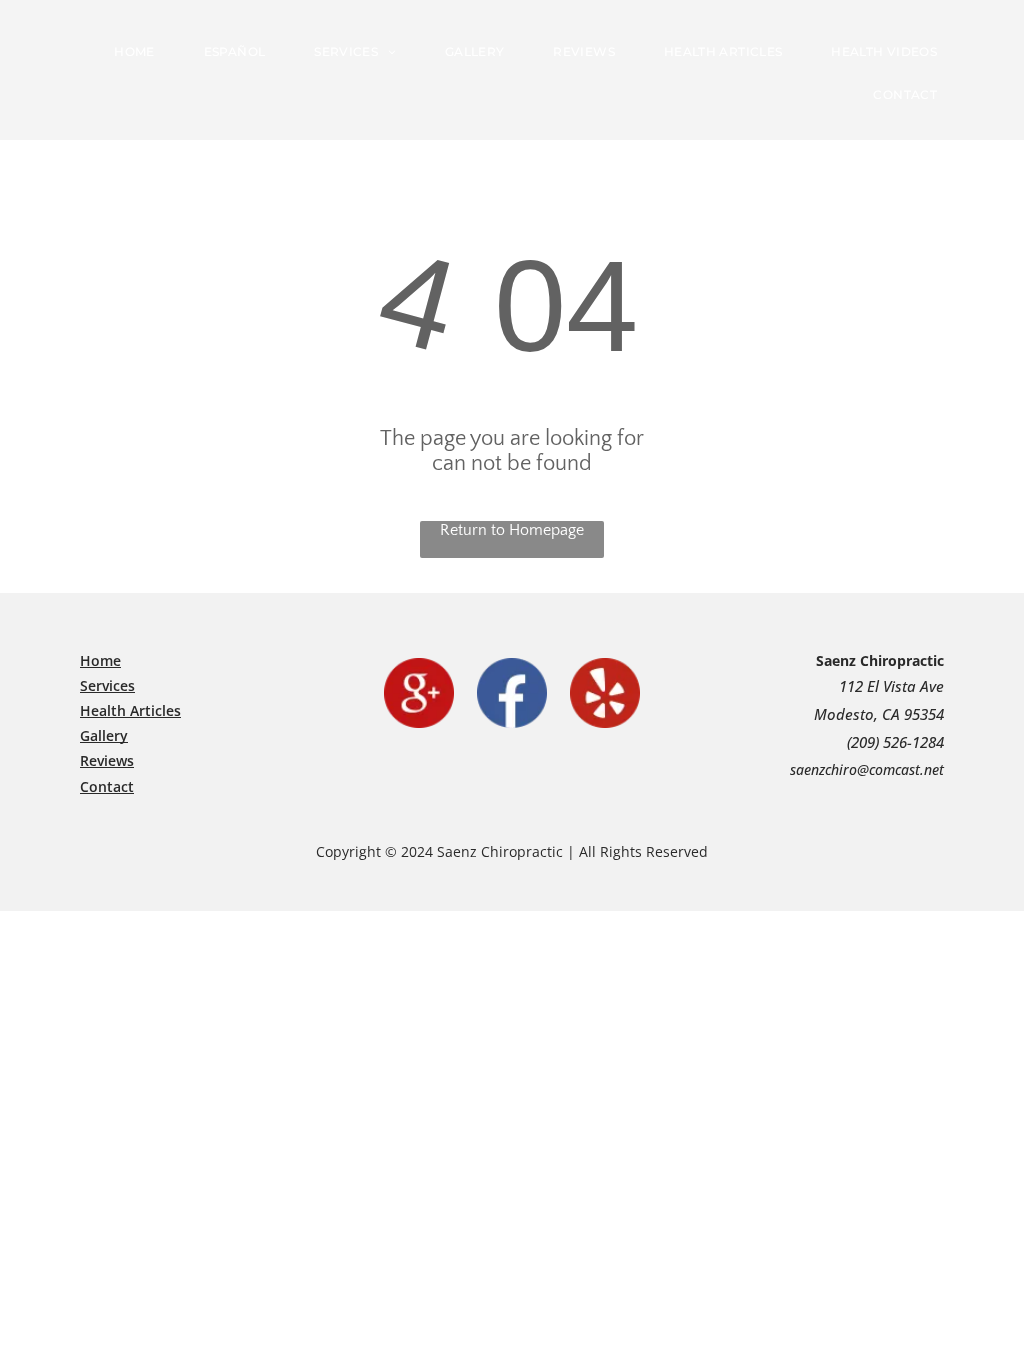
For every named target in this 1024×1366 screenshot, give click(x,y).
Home (100, 660)
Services (107, 685)
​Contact (107, 786)
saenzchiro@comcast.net (867, 769)
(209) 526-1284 (895, 742)
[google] (419, 693)
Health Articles (130, 710)
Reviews (107, 760)
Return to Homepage (512, 530)
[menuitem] (141, 51)
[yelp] (604, 693)
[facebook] (512, 693)
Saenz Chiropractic (880, 660)
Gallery (104, 735)
